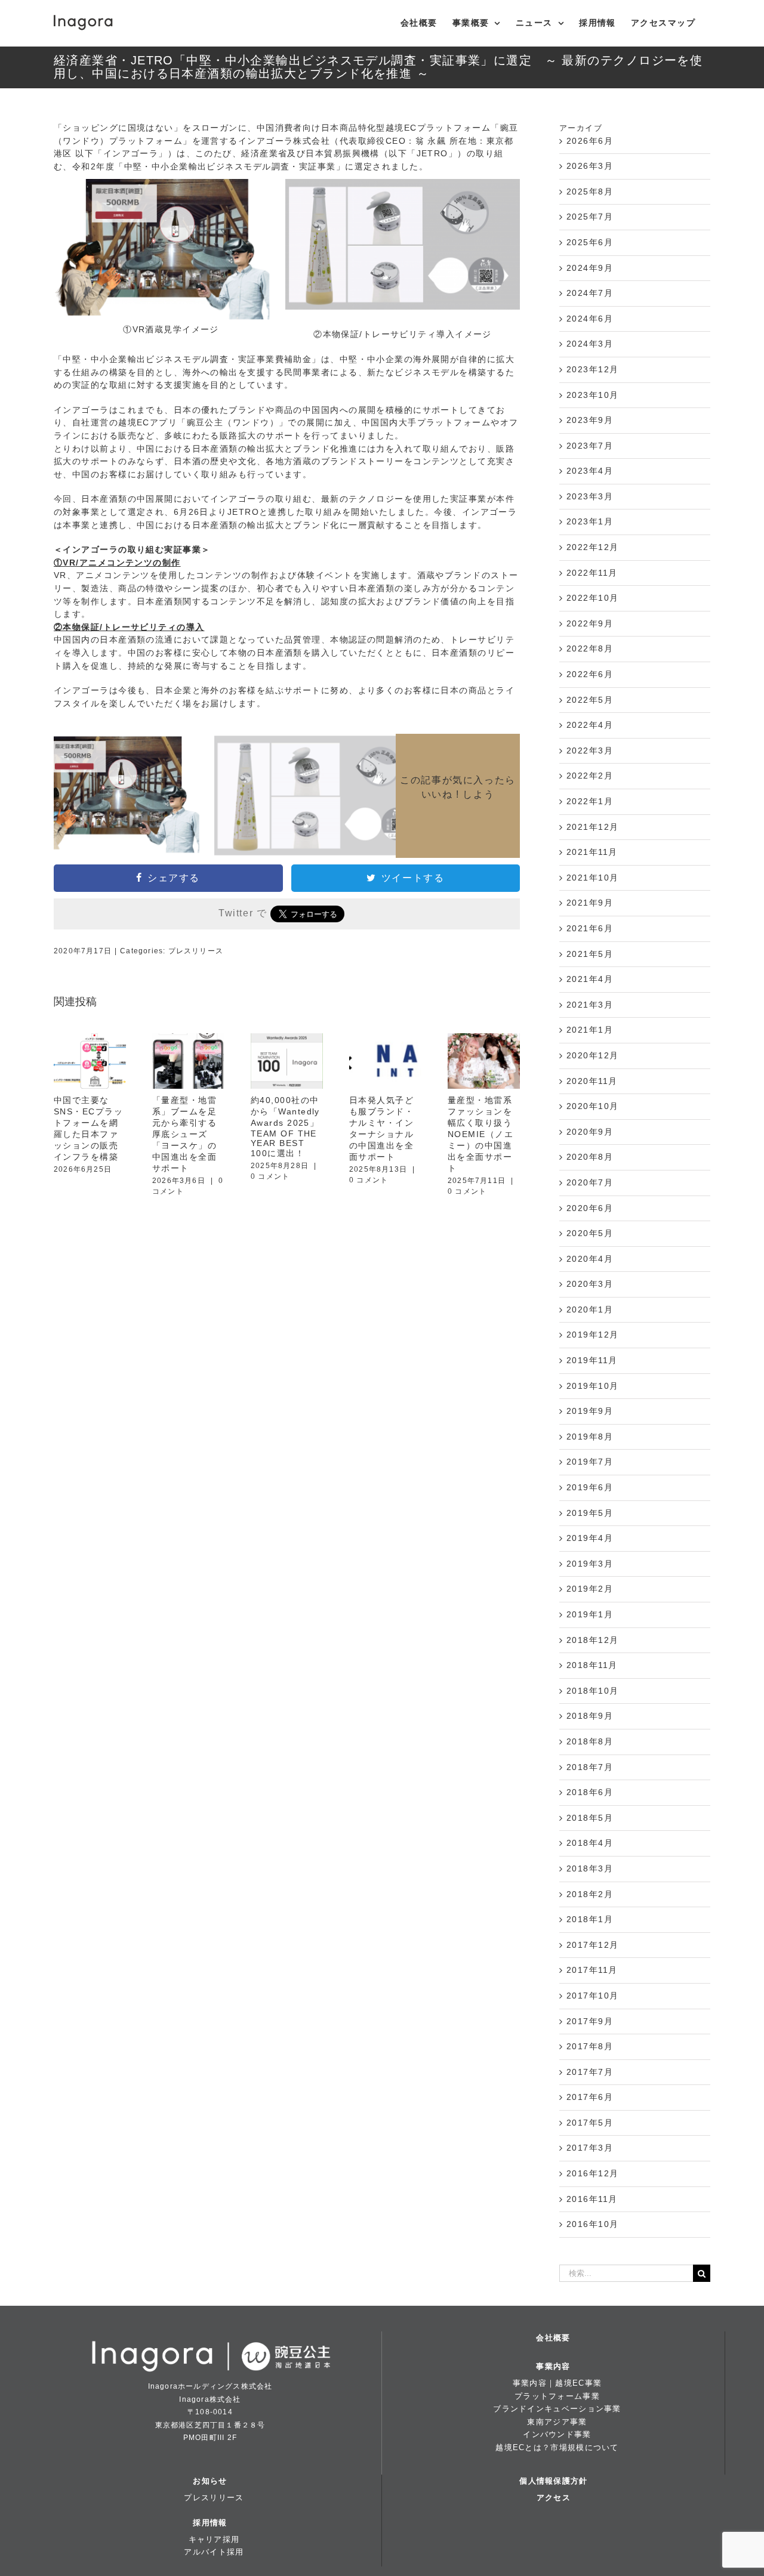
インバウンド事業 (557, 2434)
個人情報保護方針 (553, 2481)
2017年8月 (590, 2046)
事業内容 (553, 2366)
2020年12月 (593, 1055)
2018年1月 (590, 1919)
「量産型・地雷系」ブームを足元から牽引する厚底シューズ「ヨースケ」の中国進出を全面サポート (184, 1134)
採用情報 (210, 2523)
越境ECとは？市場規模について (557, 2447)
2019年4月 (590, 1538)
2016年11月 (592, 2199)
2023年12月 (593, 369)
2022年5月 (590, 700)
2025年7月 (590, 217)
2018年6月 (590, 1792)
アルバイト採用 (214, 2552)
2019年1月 (590, 1614)
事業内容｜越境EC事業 (557, 2383)
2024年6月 (590, 319)
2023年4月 (590, 471)
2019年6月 (590, 1487)
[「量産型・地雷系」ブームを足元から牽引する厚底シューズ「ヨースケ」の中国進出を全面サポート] (188, 1061)
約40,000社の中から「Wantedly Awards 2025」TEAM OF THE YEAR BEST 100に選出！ (285, 1127)
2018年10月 (593, 1691)
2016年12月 (593, 2173)
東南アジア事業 (557, 2422)
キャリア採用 (214, 2539)
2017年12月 (593, 1945)
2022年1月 (590, 801)
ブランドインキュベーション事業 (557, 2409)
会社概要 (553, 2338)
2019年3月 (590, 1564)
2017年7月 (590, 2072)
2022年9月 (590, 623)
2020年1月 (590, 1309)
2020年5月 (590, 1233)
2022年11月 (592, 573)
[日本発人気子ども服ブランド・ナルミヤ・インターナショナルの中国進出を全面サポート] (385, 1061)
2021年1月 (590, 1030)
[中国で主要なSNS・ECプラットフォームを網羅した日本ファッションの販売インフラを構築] (90, 1061)
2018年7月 (590, 1767)
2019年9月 (590, 1411)
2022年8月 (590, 648)
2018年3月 (590, 1868)
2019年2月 (590, 1589)
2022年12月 (593, 547)
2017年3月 (590, 2148)
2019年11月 (592, 1360)
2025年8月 (590, 191)
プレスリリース (196, 951)
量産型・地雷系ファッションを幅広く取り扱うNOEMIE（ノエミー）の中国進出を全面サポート (480, 1134)
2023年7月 (590, 446)
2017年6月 (590, 2097)
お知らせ (210, 2481)
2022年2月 (590, 776)
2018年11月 (592, 1665)
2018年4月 (590, 1843)
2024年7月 (590, 293)
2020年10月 (593, 1106)
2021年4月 (590, 979)
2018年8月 (590, 1741)
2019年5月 (590, 1513)
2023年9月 (590, 420)
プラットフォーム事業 (557, 2396)
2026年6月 (590, 141)
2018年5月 (590, 1818)
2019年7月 (590, 1462)
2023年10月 (593, 395)
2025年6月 (590, 242)
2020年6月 (590, 1208)
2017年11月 (592, 1970)
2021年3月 (590, 1005)
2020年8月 (590, 1157)
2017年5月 (590, 2123)
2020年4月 (590, 1259)
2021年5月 (590, 954)
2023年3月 (590, 496)
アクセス (554, 2498)
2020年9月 (590, 1132)
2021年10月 (593, 878)
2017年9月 (590, 2021)
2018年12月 (593, 1640)
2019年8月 (590, 1437)
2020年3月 (590, 1284)
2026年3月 (590, 166)
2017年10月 (593, 1996)
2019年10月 (593, 1386)
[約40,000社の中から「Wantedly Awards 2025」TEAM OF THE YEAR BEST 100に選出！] (287, 1061)
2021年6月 (590, 928)
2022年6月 (590, 674)
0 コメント (270, 1176)
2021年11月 (592, 852)
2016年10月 (593, 2224)
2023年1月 (590, 521)
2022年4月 (590, 725)
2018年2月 (590, 1894)
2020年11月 (592, 1081)
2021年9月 (590, 903)
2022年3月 (590, 750)
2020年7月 (590, 1182)
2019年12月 (593, 1335)
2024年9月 (590, 268)
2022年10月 (593, 598)
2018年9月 (590, 1716)
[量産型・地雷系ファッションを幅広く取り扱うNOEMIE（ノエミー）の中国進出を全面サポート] (484, 1061)
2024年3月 (590, 344)
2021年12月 (593, 827)
